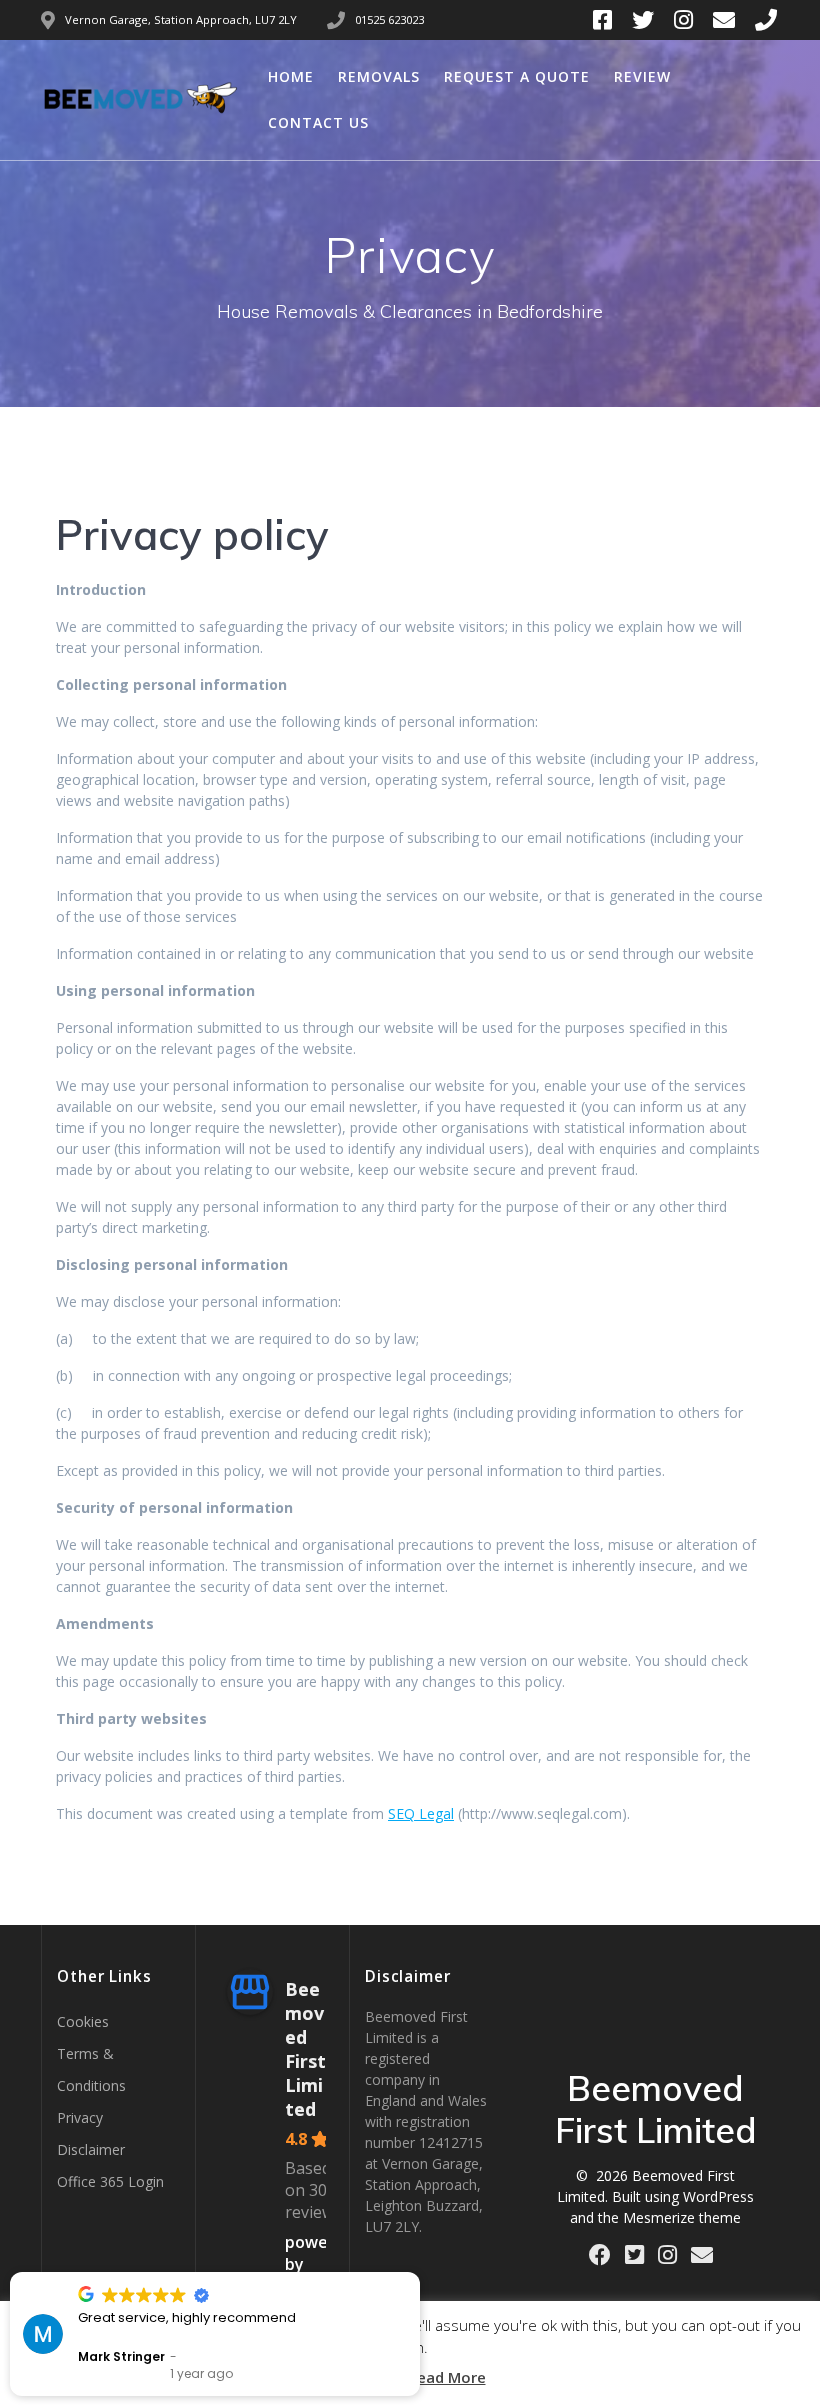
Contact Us (318, 122)
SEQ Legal (421, 1813)
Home (291, 76)
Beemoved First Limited (305, 2049)
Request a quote (517, 76)
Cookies (83, 2021)
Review (642, 76)
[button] (419, 2273)
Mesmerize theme (682, 2217)
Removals (379, 76)
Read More (447, 2377)
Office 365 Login (110, 2181)
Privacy (80, 2117)
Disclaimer (91, 2149)
